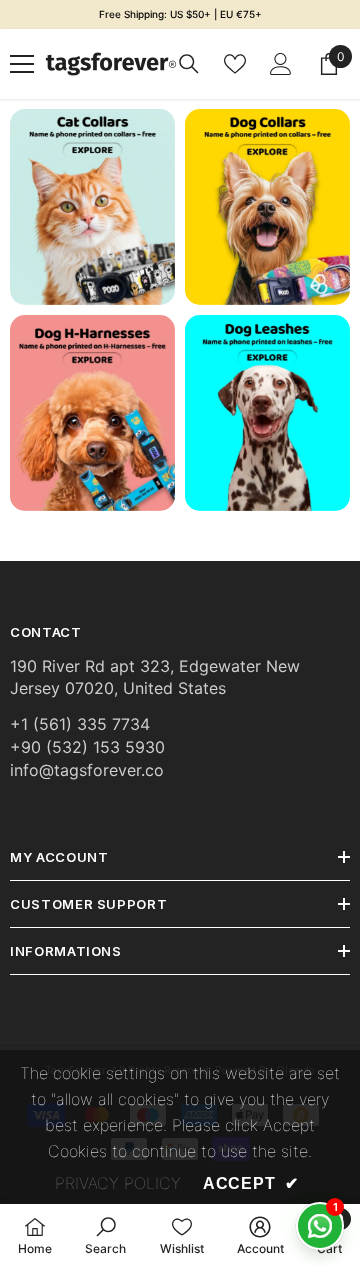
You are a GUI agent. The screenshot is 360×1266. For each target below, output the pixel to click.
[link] (267, 207)
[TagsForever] (92, 207)
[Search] (189, 64)
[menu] (22, 64)
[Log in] (281, 64)
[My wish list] (235, 64)
